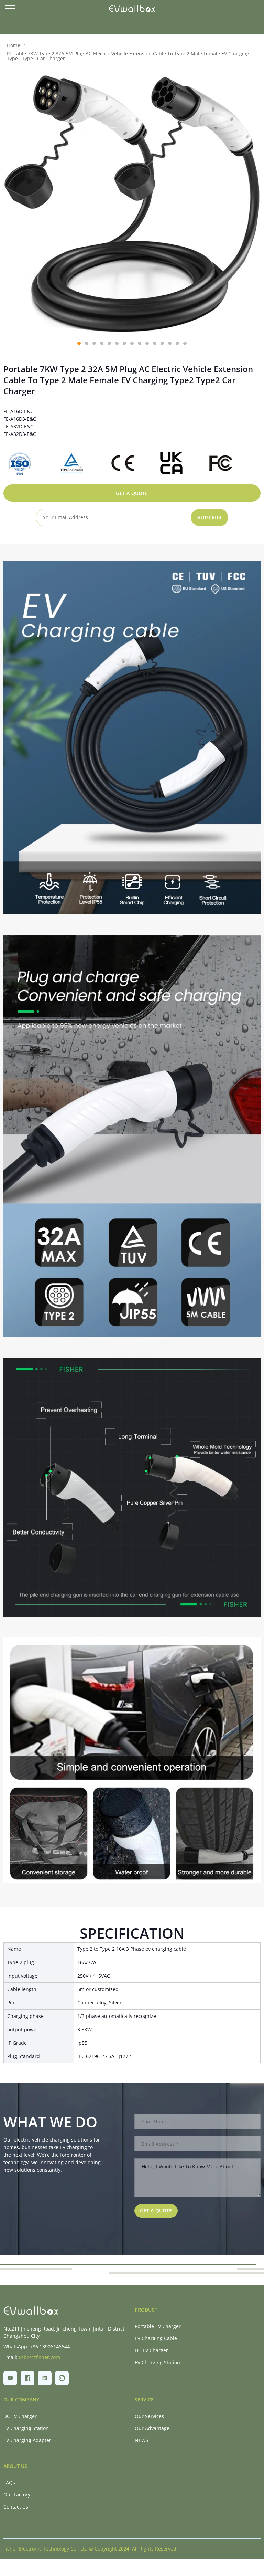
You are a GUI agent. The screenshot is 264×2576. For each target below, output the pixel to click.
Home (14, 45)
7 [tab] (124, 343)
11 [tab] (155, 343)
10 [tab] (147, 343)
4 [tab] (102, 343)
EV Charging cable (156, 2338)
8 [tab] (132, 343)
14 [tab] (177, 343)
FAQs (9, 2483)
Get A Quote (132, 493)
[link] (31, 2311)
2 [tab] (87, 343)
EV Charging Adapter (27, 2440)
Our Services (149, 2416)
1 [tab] (79, 343)
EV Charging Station (157, 2362)
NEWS (142, 2440)
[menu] (10, 9)
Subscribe (209, 517)
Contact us (16, 2507)
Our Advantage (152, 2428)
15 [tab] (185, 343)
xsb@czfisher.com (40, 2357)
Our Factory (17, 2495)
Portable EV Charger (158, 2326)
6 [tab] (117, 343)
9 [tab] (140, 343)
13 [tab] (170, 343)
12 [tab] (162, 343)
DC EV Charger (151, 2350)
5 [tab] (109, 343)
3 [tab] (94, 343)
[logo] (132, 9)
